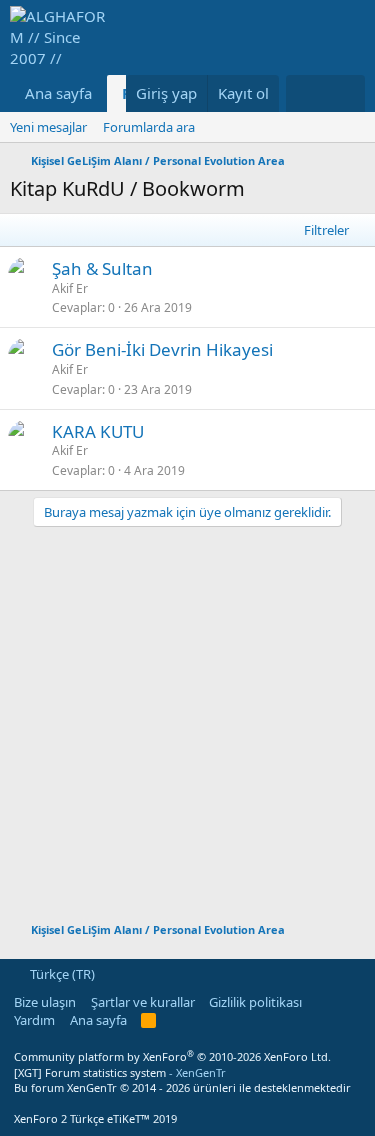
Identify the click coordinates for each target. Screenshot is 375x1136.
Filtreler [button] (326, 230)
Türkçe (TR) (61, 974)
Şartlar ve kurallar (143, 1002)
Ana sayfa (58, 93)
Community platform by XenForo (172, 1056)
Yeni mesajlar (48, 127)
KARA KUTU (98, 431)
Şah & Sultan (102, 268)
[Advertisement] (187, 714)
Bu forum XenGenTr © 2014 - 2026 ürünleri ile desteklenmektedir (182, 1087)
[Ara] (345, 93)
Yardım (34, 1020)
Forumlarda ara (149, 127)
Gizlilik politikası (255, 1002)
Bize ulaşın (45, 1002)
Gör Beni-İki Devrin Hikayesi (162, 349)
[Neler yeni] (305, 93)
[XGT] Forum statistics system (120, 1072)
